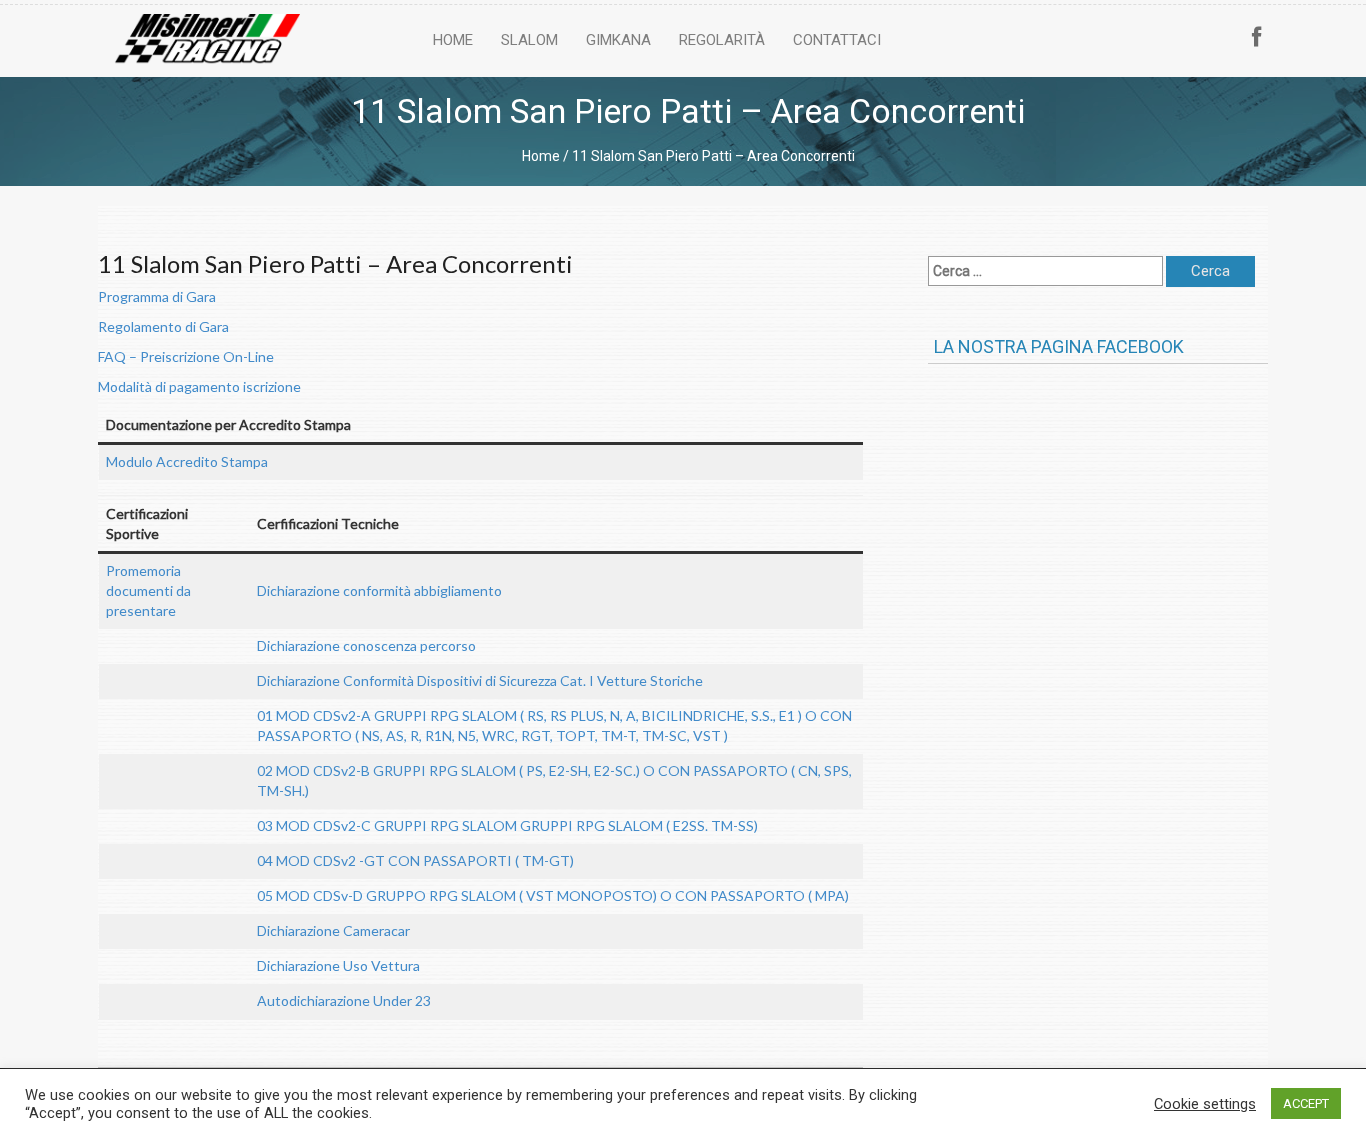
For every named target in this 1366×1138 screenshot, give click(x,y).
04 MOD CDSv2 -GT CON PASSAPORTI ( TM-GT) (415, 860)
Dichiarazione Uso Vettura (338, 965)
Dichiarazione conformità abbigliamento (379, 590)
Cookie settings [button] (1205, 1104)
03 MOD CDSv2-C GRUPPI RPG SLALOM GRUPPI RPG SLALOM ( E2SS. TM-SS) (507, 825)
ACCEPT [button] (1306, 1103)
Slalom (529, 40)
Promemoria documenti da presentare (148, 590)
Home (453, 40)
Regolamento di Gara (163, 326)
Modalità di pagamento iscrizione (199, 386)
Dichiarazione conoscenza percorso (366, 645)
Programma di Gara (157, 296)
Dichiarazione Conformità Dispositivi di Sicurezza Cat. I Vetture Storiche (480, 680)
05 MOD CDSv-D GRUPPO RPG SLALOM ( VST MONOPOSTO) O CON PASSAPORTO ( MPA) (553, 895)
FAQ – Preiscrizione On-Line (186, 356)
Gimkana (618, 40)
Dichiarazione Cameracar (333, 930)
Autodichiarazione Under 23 (344, 1000)
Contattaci (837, 40)
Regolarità (722, 40)
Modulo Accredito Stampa (187, 461)
